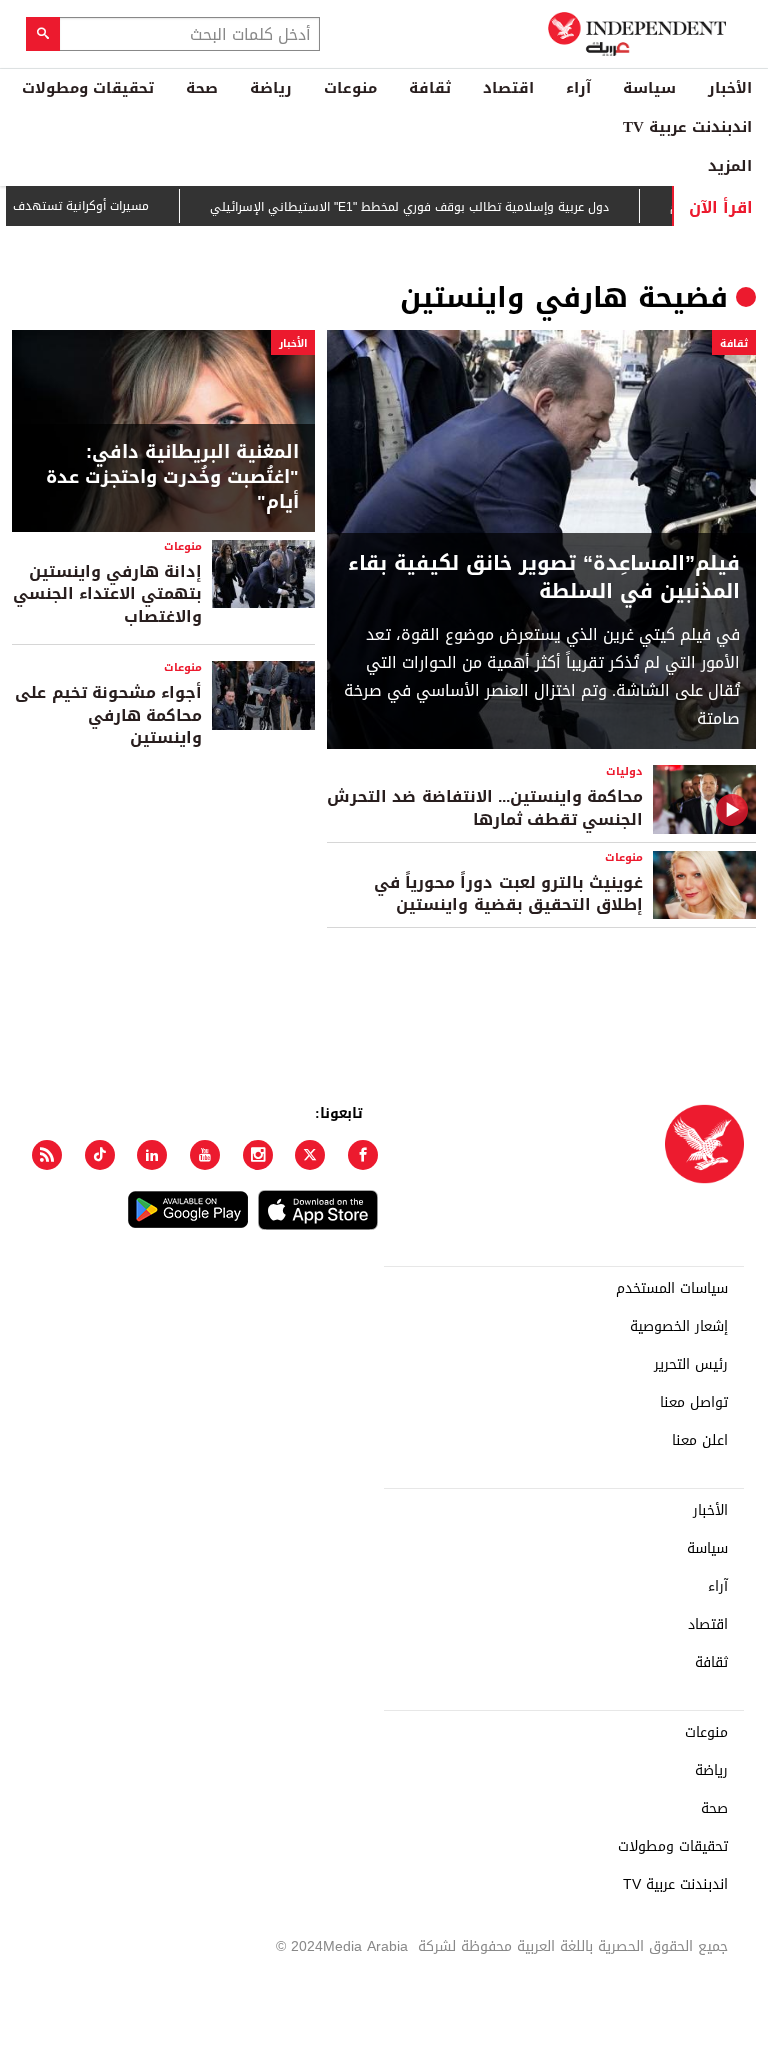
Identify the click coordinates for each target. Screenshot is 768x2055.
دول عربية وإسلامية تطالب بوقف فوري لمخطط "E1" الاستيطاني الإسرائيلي (433, 207)
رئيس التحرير (691, 1365)
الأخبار (730, 88)
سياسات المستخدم (672, 1289)
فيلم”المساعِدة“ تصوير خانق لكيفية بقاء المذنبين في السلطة (544, 577)
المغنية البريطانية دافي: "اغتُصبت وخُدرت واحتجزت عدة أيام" (172, 478)
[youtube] (205, 1155)
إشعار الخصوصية (679, 1327)
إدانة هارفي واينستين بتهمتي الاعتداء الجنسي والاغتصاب (107, 594)
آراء (578, 88)
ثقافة (430, 88)
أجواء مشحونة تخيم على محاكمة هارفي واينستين (108, 715)
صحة (202, 88)
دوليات (624, 771)
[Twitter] (310, 1155)
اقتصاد (508, 88)
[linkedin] (152, 1155)
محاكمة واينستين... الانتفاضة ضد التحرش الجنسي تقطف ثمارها (485, 807)
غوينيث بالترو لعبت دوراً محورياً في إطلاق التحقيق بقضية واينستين (508, 893)
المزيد (730, 166)
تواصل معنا (694, 1403)
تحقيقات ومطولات (88, 88)
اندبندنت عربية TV (687, 127)
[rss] (47, 1155)
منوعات (350, 88)
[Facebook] (363, 1155)
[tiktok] (100, 1155)
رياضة (271, 88)
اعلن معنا (700, 1441)
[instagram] (258, 1155)
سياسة (649, 88)
